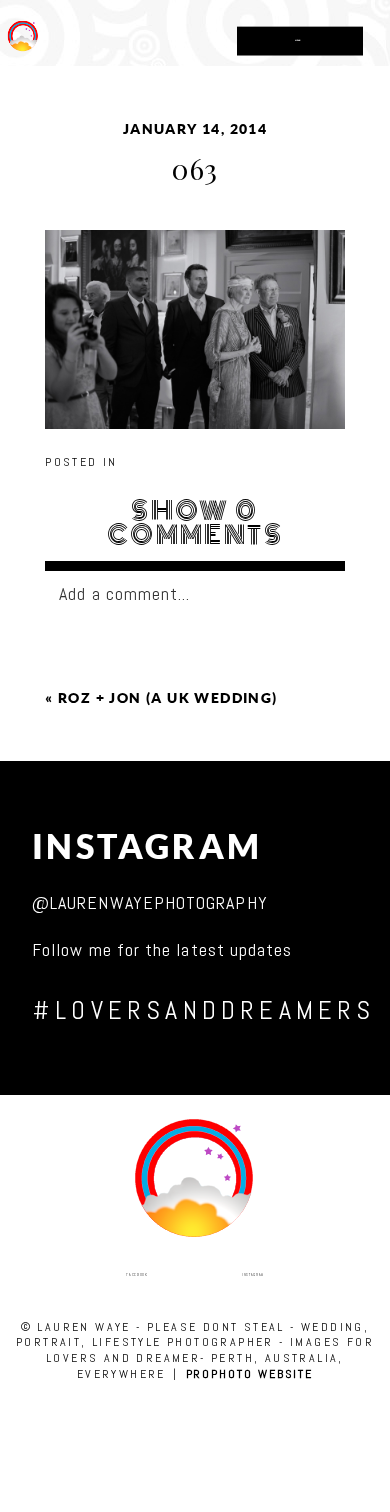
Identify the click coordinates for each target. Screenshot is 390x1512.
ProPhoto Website (250, 1374)
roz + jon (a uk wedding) (168, 698)
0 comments (195, 523)
